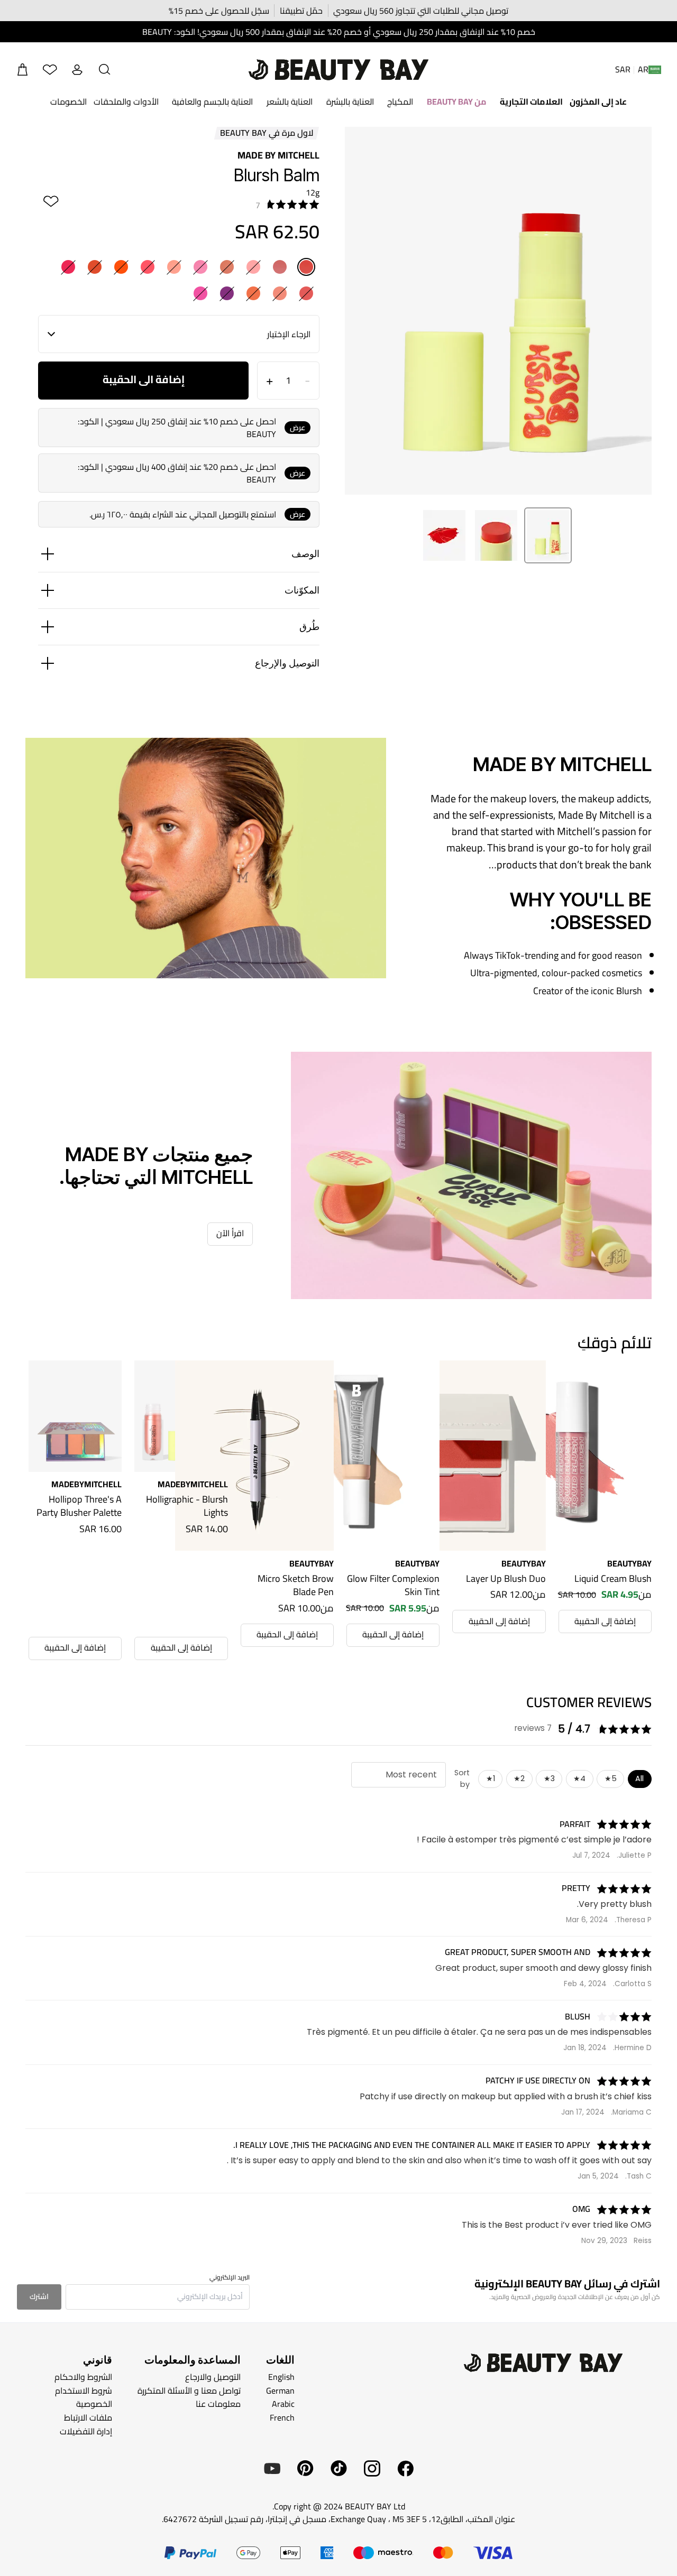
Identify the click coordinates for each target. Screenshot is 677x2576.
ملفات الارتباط (88, 2417)
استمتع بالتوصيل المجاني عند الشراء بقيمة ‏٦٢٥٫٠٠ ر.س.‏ (183, 514)
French (282, 2417)
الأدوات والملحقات (126, 101)
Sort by (462, 1778)
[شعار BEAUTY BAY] (338, 70)
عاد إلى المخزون (598, 101)
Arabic (283, 2404)
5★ (611, 1778)
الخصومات (68, 101)
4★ (579, 1778)
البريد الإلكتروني (230, 2277)
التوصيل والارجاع (213, 2377)
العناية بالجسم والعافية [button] (212, 101)
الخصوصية (94, 2404)
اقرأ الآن (230, 1233)
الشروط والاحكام (83, 2377)
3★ (549, 1778)
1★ (491, 1778)
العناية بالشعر (290, 101)
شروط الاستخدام (84, 2390)
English (281, 2377)
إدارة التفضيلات (86, 2431)
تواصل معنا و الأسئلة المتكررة (189, 2390)
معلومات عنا (218, 2404)
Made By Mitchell (278, 155)
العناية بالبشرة (350, 101)
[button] (105, 70)
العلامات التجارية (531, 101)
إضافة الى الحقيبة (144, 379)
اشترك (39, 2296)
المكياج (400, 101)
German (280, 2390)
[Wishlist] (50, 70)
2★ (519, 1778)
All (639, 1778)
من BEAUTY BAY (457, 101)
